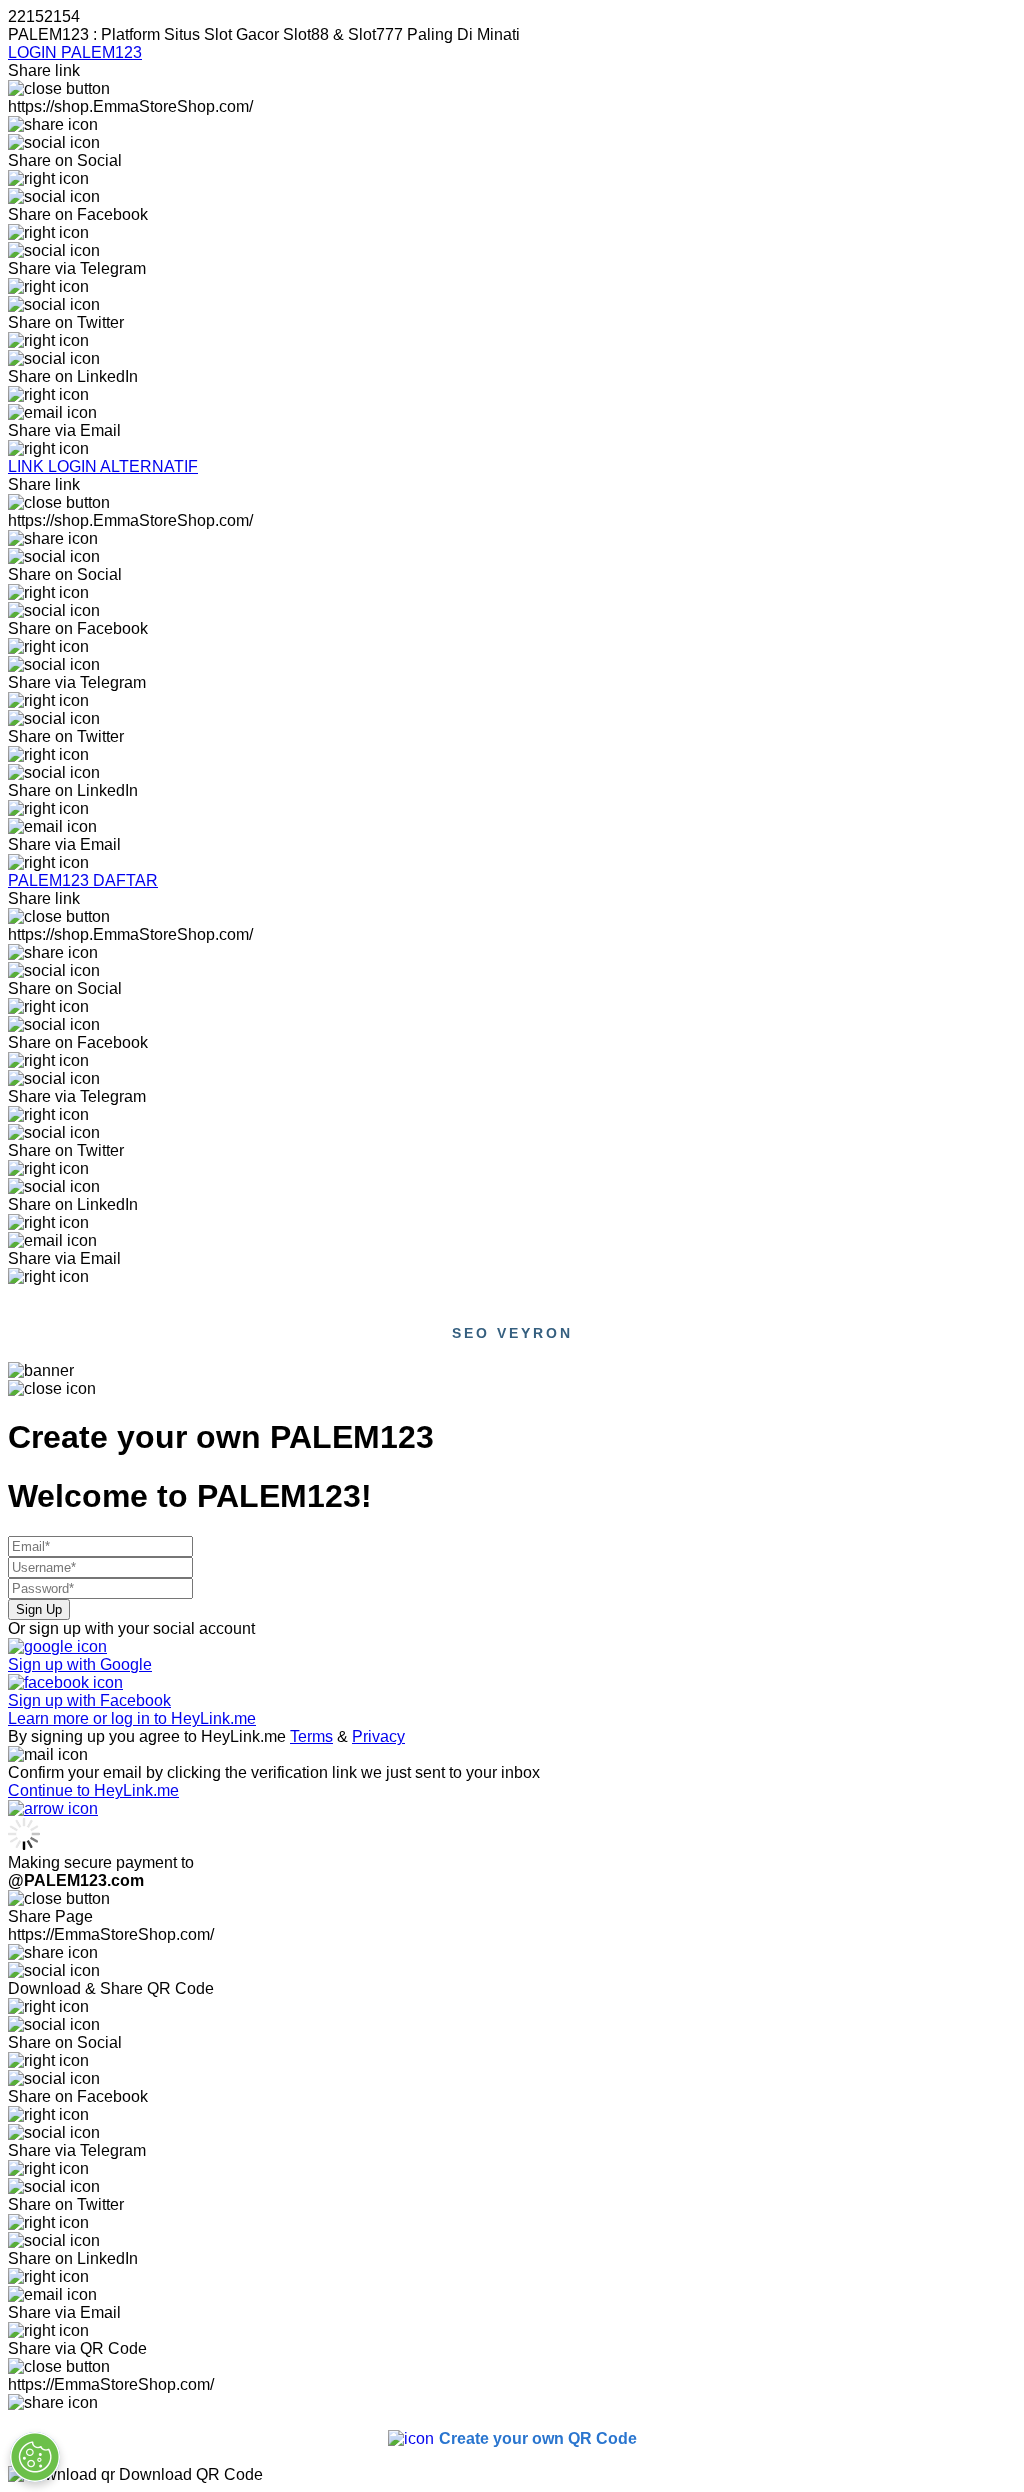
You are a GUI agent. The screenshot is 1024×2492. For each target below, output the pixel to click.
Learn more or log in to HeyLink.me (132, 1718)
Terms (311, 1736)
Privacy (378, 1736)
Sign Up (39, 1609)
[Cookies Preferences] (35, 2457)
